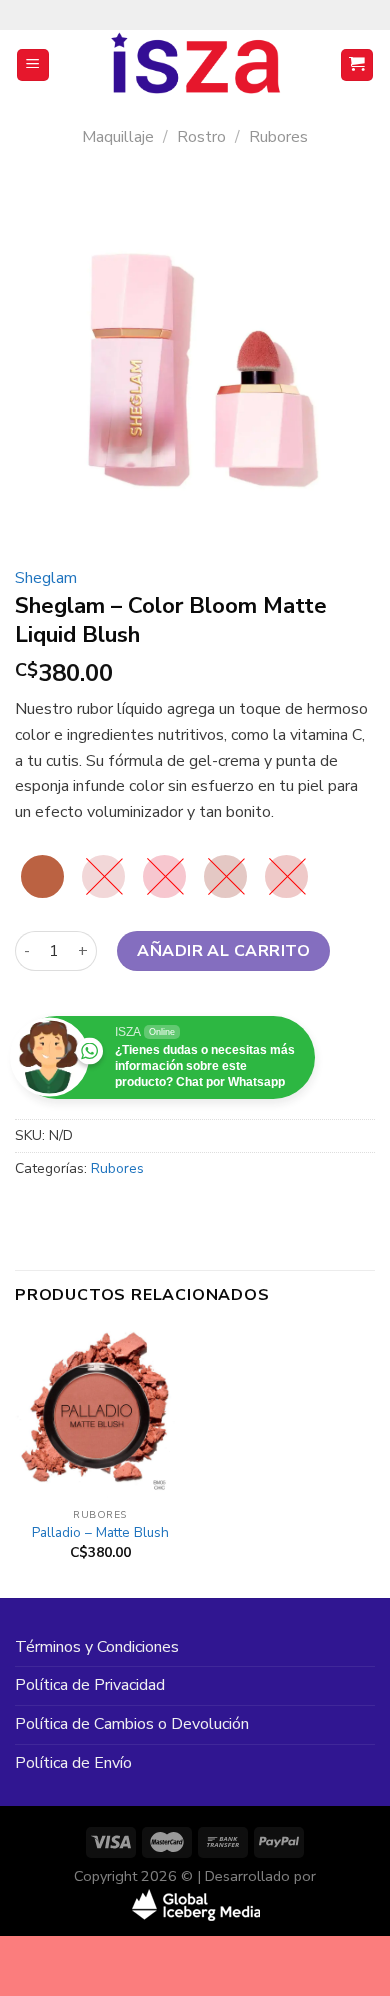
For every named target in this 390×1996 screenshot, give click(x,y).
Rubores (278, 137)
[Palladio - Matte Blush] (100, 1413)
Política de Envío (73, 1763)
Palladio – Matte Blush (100, 1533)
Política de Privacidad (90, 1685)
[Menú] (33, 65)
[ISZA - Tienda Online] (195, 65)
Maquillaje (118, 137)
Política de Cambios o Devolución (132, 1724)
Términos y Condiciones (97, 1647)
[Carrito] (357, 65)
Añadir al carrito (223, 951)
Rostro (201, 137)
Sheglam (46, 578)
